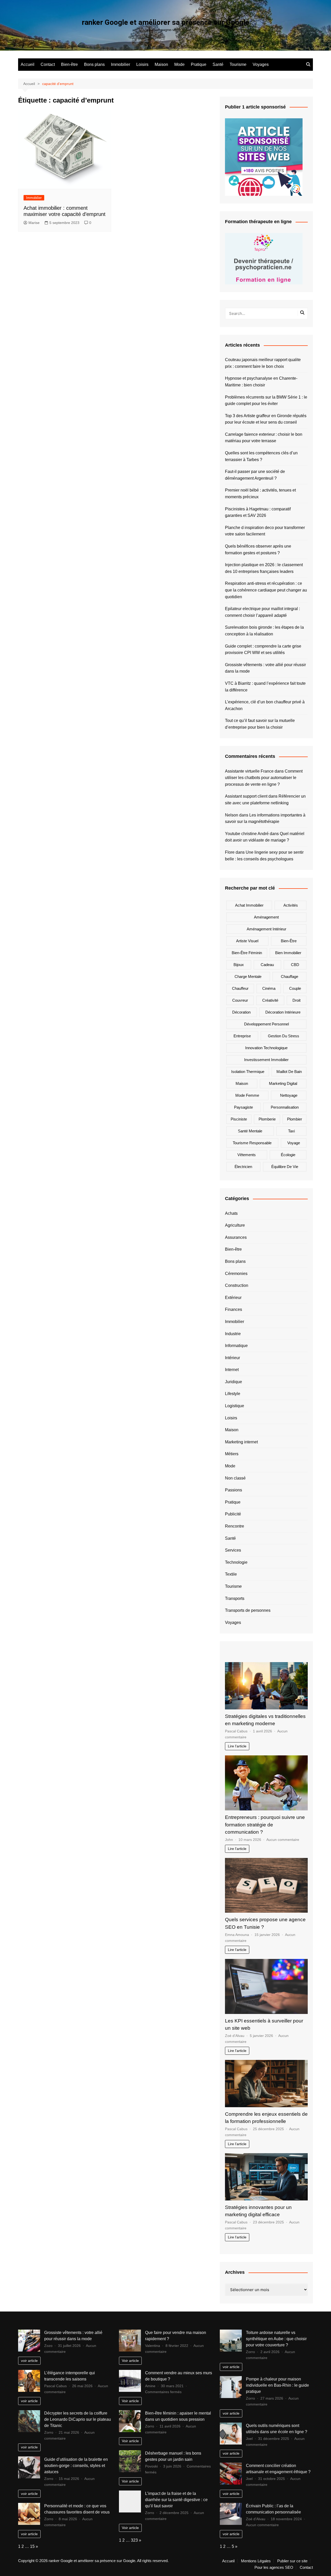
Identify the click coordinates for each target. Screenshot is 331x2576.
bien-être (289, 941)
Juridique (234, 1382)
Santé (218, 64)
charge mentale (248, 976)
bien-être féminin (247, 953)
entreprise (242, 1036)
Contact (48, 64)
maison (242, 1083)
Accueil (28, 64)
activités (291, 905)
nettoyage (289, 1095)
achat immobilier (249, 905)
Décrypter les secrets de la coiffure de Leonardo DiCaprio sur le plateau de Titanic (78, 2419)
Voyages (261, 64)
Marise (34, 223)
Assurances (236, 1237)
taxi (291, 1131)
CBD (295, 965)
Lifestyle (233, 1394)
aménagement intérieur (266, 929)
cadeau (267, 965)
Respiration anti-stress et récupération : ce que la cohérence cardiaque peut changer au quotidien (266, 590)
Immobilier (121, 64)
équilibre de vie (285, 1167)
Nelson (232, 815)
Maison (161, 64)
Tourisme (238, 64)
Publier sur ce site (292, 2561)
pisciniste (239, 1119)
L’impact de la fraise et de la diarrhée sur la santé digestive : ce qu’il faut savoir (176, 2500)
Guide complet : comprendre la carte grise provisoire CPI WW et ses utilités (263, 649)
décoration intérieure (283, 1012)
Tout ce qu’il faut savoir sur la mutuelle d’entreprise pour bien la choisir (260, 724)
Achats (231, 1213)
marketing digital (283, 1083)
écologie (288, 1155)
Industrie (233, 1334)
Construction (237, 1285)
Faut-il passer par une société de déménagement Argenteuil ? (255, 475)
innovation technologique (266, 1048)
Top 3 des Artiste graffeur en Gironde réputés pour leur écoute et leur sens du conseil (266, 419)
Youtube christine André (247, 834)
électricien (243, 1167)
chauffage (289, 976)
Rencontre (235, 1526)
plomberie (267, 1119)
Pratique (199, 64)
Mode (179, 64)
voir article (29, 2361)
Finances (234, 1309)
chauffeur (240, 988)
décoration (241, 1012)
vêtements (247, 1155)
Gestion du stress (284, 1036)
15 (32, 2546)
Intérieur (232, 1358)
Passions (234, 1490)
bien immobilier (288, 953)
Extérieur (233, 1298)
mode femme (247, 1095)
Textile (231, 1574)
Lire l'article (237, 1746)
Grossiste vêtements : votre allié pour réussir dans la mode (265, 668)
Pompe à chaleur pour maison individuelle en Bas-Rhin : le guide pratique (277, 2385)
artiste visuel (247, 941)
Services (233, 1550)
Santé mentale (250, 1131)
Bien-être (69, 64)
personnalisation (285, 1107)
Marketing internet (241, 1442)
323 (134, 2540)
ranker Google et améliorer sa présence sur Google (165, 22)
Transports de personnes (248, 1610)
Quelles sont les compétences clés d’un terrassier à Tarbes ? (261, 456)
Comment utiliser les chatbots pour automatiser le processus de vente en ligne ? (264, 778)
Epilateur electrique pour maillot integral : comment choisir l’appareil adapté (262, 612)
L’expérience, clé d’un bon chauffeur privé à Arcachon (265, 705)
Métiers (232, 1454)
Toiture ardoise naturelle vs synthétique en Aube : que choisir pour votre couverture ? (276, 2339)
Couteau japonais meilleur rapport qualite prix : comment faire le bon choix (263, 363)
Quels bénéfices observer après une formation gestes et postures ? (258, 550)
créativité (270, 1000)
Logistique (235, 1406)
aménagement (266, 917)
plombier (295, 1119)
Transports (235, 1598)
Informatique (236, 1346)
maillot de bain (289, 1072)
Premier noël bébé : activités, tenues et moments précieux (260, 493)
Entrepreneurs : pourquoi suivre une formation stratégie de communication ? (265, 1825)
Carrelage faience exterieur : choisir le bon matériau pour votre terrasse (264, 438)
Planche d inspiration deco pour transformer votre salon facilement (265, 531)
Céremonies (236, 1274)
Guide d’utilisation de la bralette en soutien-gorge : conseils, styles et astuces (76, 2466)
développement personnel (266, 1024)
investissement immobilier (266, 1060)
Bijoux (239, 965)
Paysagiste (243, 1107)
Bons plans (94, 64)
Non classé (235, 1478)
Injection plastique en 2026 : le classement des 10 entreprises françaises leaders (264, 568)
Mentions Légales (256, 2561)
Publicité (233, 1514)
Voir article (130, 2361)
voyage (294, 1143)
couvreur (240, 1000)
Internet (232, 1370)
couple (295, 988)
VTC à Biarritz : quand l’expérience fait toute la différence (265, 687)
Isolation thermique (248, 1072)
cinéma (269, 988)
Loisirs (142, 64)
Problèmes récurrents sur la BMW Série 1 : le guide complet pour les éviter (266, 400)
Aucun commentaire (283, 1840)
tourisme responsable (252, 1143)
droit (296, 1000)
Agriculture (235, 1225)
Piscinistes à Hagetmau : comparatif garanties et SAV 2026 (258, 512)
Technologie (236, 1562)
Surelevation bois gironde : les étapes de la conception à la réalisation (264, 631)
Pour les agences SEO (274, 2567)
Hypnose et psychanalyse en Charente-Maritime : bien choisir (261, 382)
